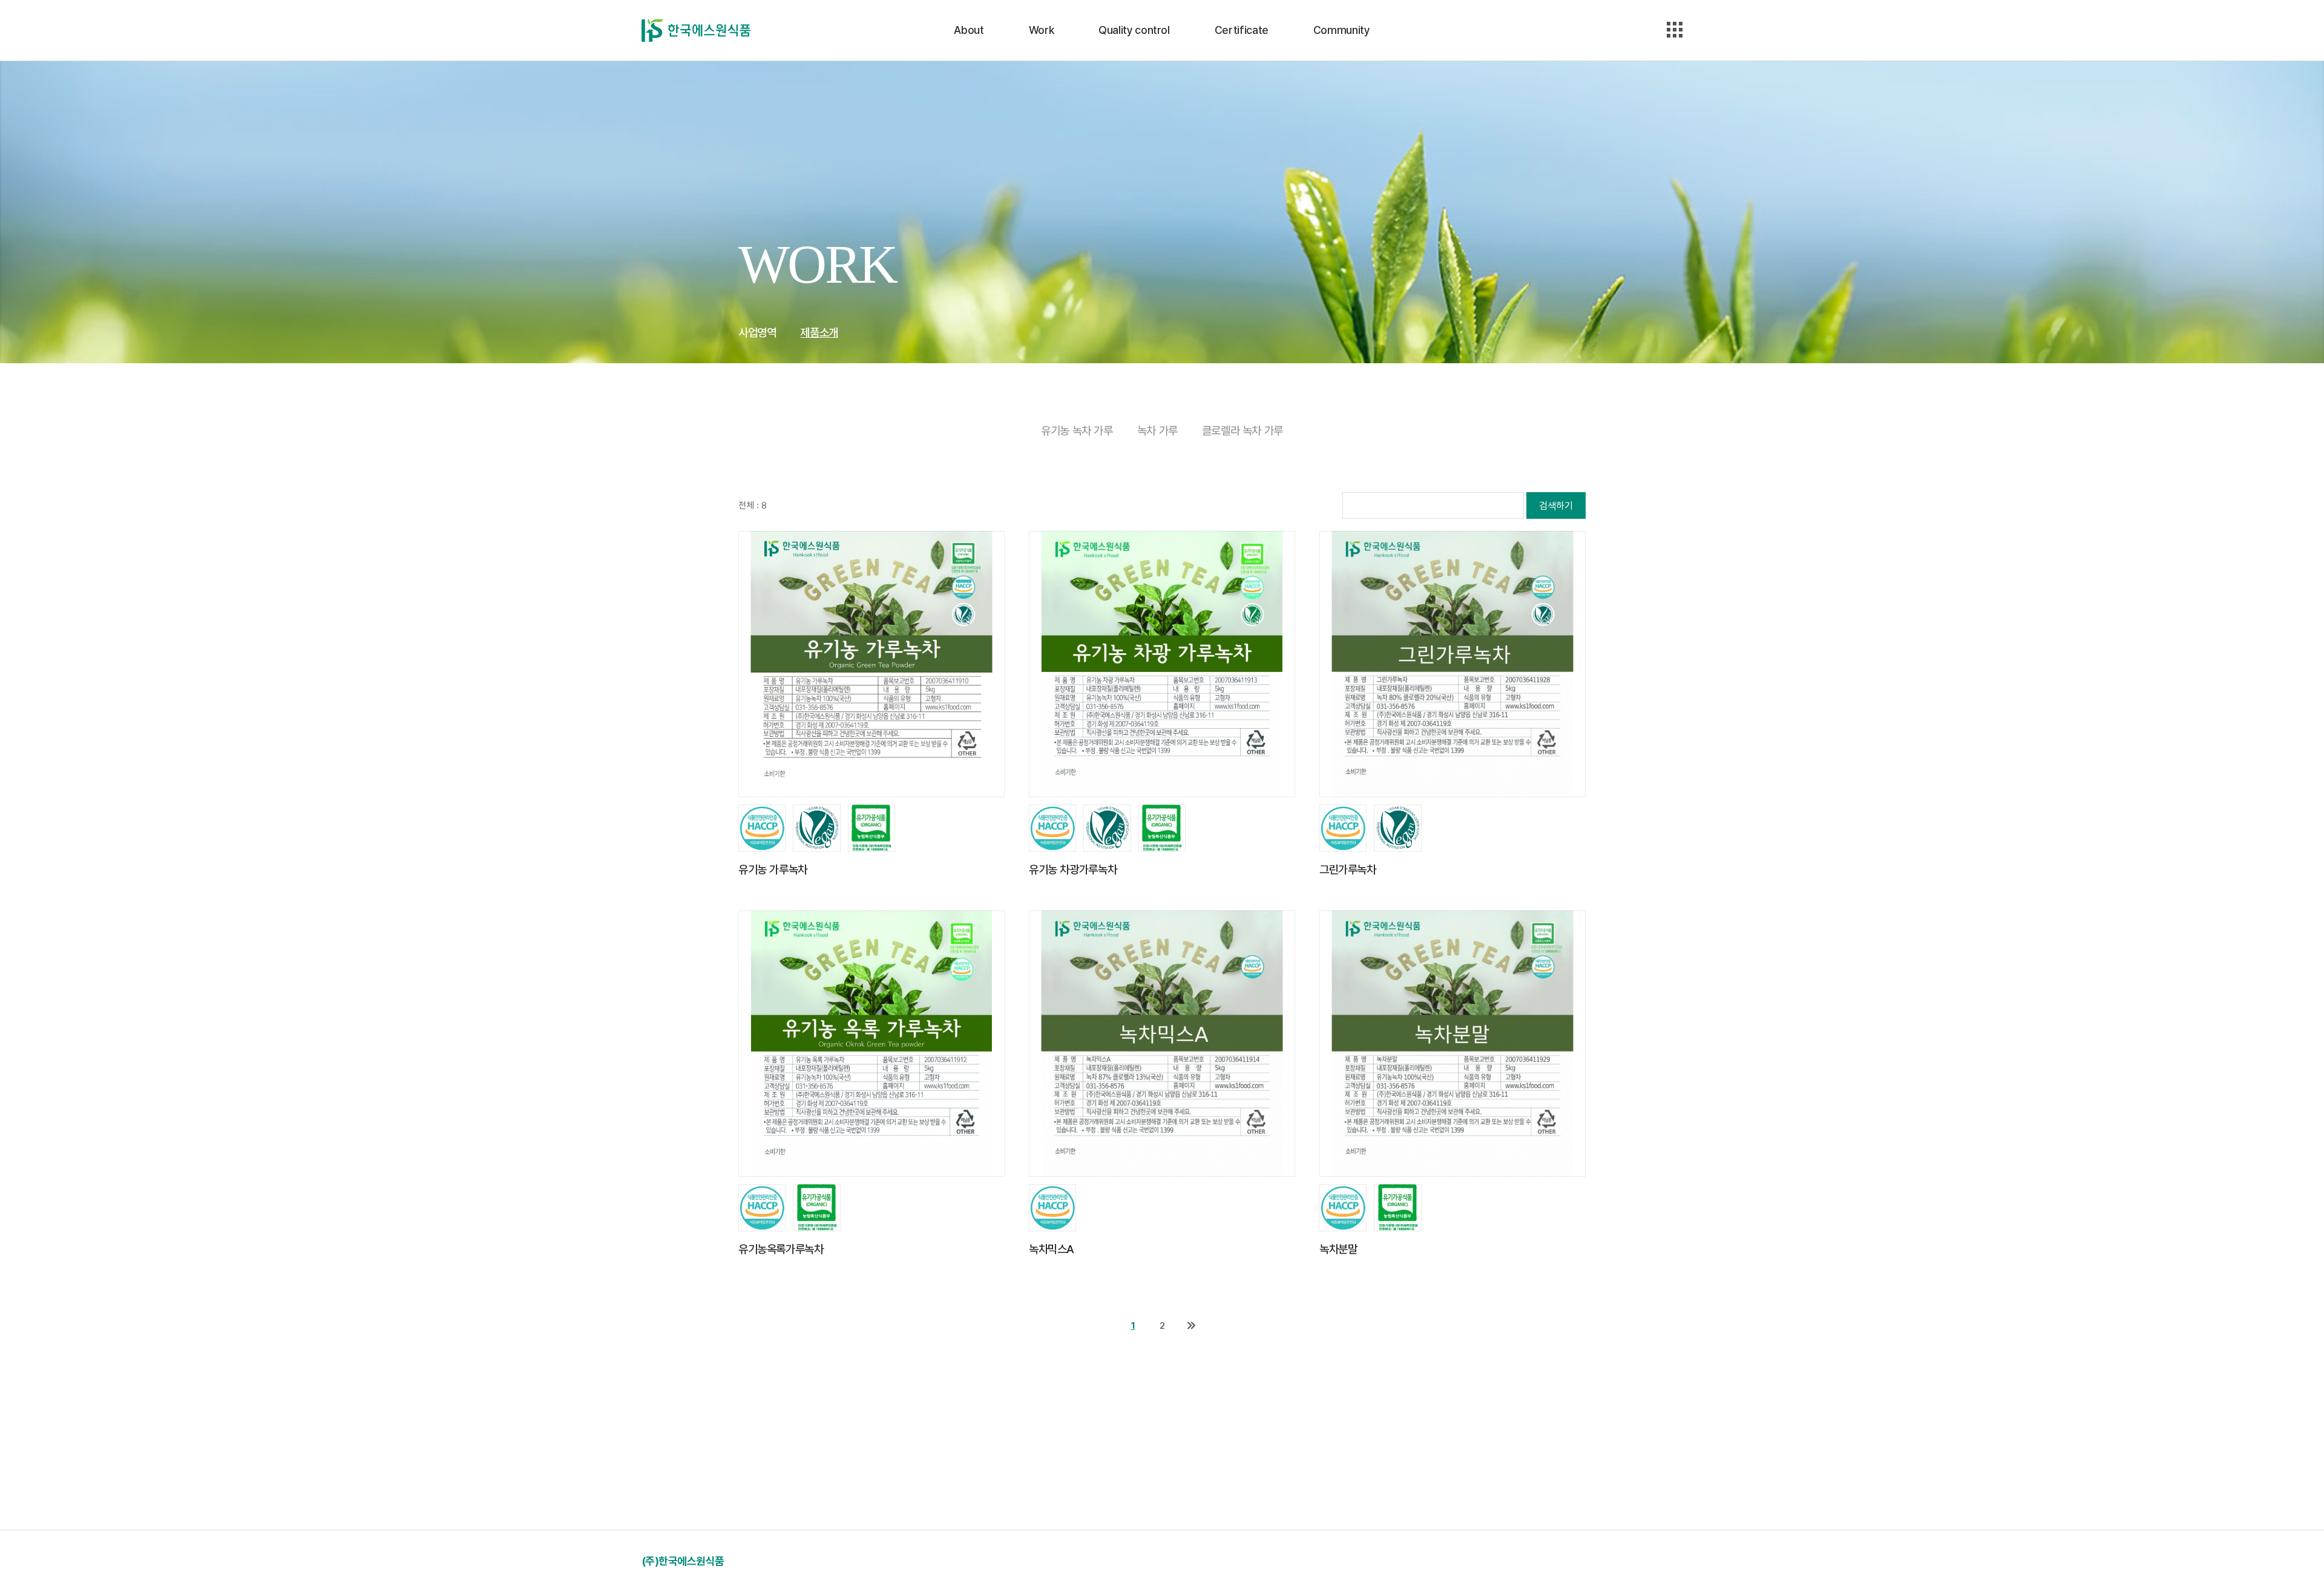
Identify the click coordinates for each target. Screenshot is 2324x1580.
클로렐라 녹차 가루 (1242, 430)
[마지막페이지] (1191, 1326)
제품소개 (819, 332)
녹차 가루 (1157, 430)
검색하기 (1556, 506)
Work (1042, 30)
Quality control (1134, 30)
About (969, 30)
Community (1342, 30)
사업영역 (757, 332)
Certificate (1242, 30)
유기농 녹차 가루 (1077, 430)
